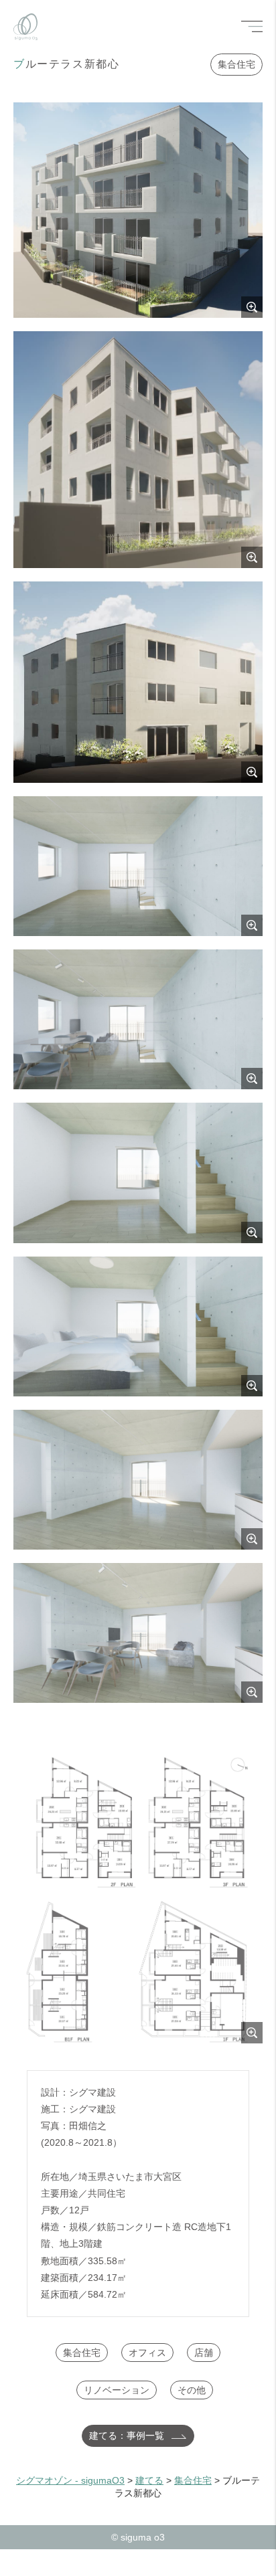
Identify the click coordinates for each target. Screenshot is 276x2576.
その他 (192, 2390)
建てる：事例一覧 (127, 2435)
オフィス (147, 2353)
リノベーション (117, 2390)
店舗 (204, 2353)
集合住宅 (236, 64)
